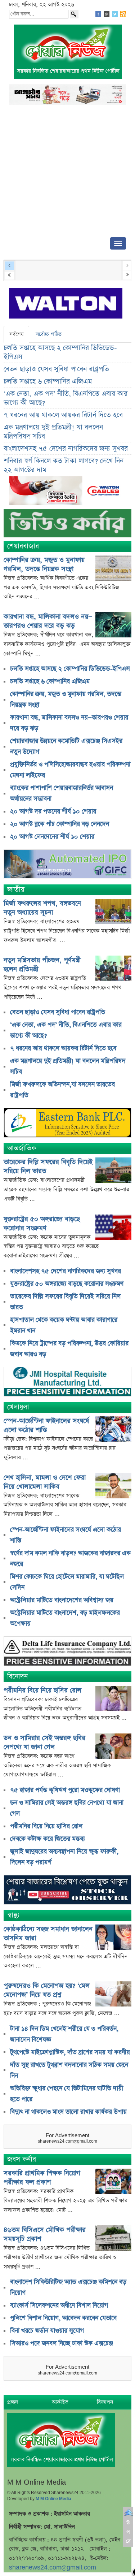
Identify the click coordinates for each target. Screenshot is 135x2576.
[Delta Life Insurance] (67, 1652)
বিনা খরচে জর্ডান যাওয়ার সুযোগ (47, 2331)
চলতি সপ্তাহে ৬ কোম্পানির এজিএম (48, 382)
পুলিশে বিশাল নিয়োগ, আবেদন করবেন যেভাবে (63, 2318)
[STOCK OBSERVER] (67, 1891)
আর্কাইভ (60, 2402)
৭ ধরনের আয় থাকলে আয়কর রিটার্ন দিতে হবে (63, 415)
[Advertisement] (67, 173)
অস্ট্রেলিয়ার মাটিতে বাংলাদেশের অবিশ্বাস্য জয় (62, 1600)
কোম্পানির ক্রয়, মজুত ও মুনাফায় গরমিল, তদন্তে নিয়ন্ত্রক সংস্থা (44, 564)
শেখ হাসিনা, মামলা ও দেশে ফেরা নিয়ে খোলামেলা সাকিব (45, 1482)
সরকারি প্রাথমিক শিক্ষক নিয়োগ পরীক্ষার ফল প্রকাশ (42, 2178)
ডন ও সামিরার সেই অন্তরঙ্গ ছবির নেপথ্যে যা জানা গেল (44, 1742)
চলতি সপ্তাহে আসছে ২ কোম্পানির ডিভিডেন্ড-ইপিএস (60, 352)
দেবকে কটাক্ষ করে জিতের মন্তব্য (48, 1839)
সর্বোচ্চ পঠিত (49, 334)
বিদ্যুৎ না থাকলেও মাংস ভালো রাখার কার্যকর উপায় (68, 2112)
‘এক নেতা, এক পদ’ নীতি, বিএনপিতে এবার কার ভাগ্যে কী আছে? (66, 398)
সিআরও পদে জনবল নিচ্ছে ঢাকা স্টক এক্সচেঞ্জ (62, 2343)
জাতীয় (16, 890)
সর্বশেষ (16, 334)
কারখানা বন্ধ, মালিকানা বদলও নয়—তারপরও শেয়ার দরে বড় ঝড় (48, 621)
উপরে (128, 2532)
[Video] (67, 526)
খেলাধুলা (18, 1407)
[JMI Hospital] (67, 1382)
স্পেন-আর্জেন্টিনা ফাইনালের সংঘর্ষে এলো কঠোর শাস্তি (46, 1425)
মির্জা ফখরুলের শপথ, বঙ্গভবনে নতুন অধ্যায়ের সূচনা (42, 908)
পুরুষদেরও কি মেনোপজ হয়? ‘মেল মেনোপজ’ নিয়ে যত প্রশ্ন (47, 1990)
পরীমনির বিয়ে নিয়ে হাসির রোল (42, 1690)
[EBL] (67, 1124)
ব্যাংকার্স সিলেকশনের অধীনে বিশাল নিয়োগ (59, 2306)
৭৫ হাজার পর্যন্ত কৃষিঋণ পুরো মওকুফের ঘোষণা (65, 1790)
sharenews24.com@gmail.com (53, 2568)
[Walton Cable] (67, 492)
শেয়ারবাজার (23, 546)
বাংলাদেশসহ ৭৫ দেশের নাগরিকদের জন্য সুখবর (66, 449)
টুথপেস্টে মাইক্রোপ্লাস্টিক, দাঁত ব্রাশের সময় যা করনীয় (70, 2052)
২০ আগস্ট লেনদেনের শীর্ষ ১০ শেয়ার (52, 837)
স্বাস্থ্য (13, 1915)
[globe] (67, 865)
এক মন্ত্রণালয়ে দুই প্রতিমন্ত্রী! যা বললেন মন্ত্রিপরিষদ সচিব (53, 432)
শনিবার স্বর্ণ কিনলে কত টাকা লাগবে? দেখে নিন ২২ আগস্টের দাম (64, 466)
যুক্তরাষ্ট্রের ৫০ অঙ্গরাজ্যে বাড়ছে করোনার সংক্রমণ (42, 1224)
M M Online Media (53, 2499)
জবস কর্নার (22, 2159)
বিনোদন (17, 1677)
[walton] (66, 304)
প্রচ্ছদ (13, 2402)
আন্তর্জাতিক (22, 1148)
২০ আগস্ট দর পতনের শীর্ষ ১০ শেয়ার (53, 811)
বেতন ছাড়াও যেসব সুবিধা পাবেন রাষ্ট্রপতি (56, 369)
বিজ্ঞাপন (105, 2402)
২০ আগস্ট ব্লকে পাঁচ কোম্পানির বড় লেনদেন (60, 824)
